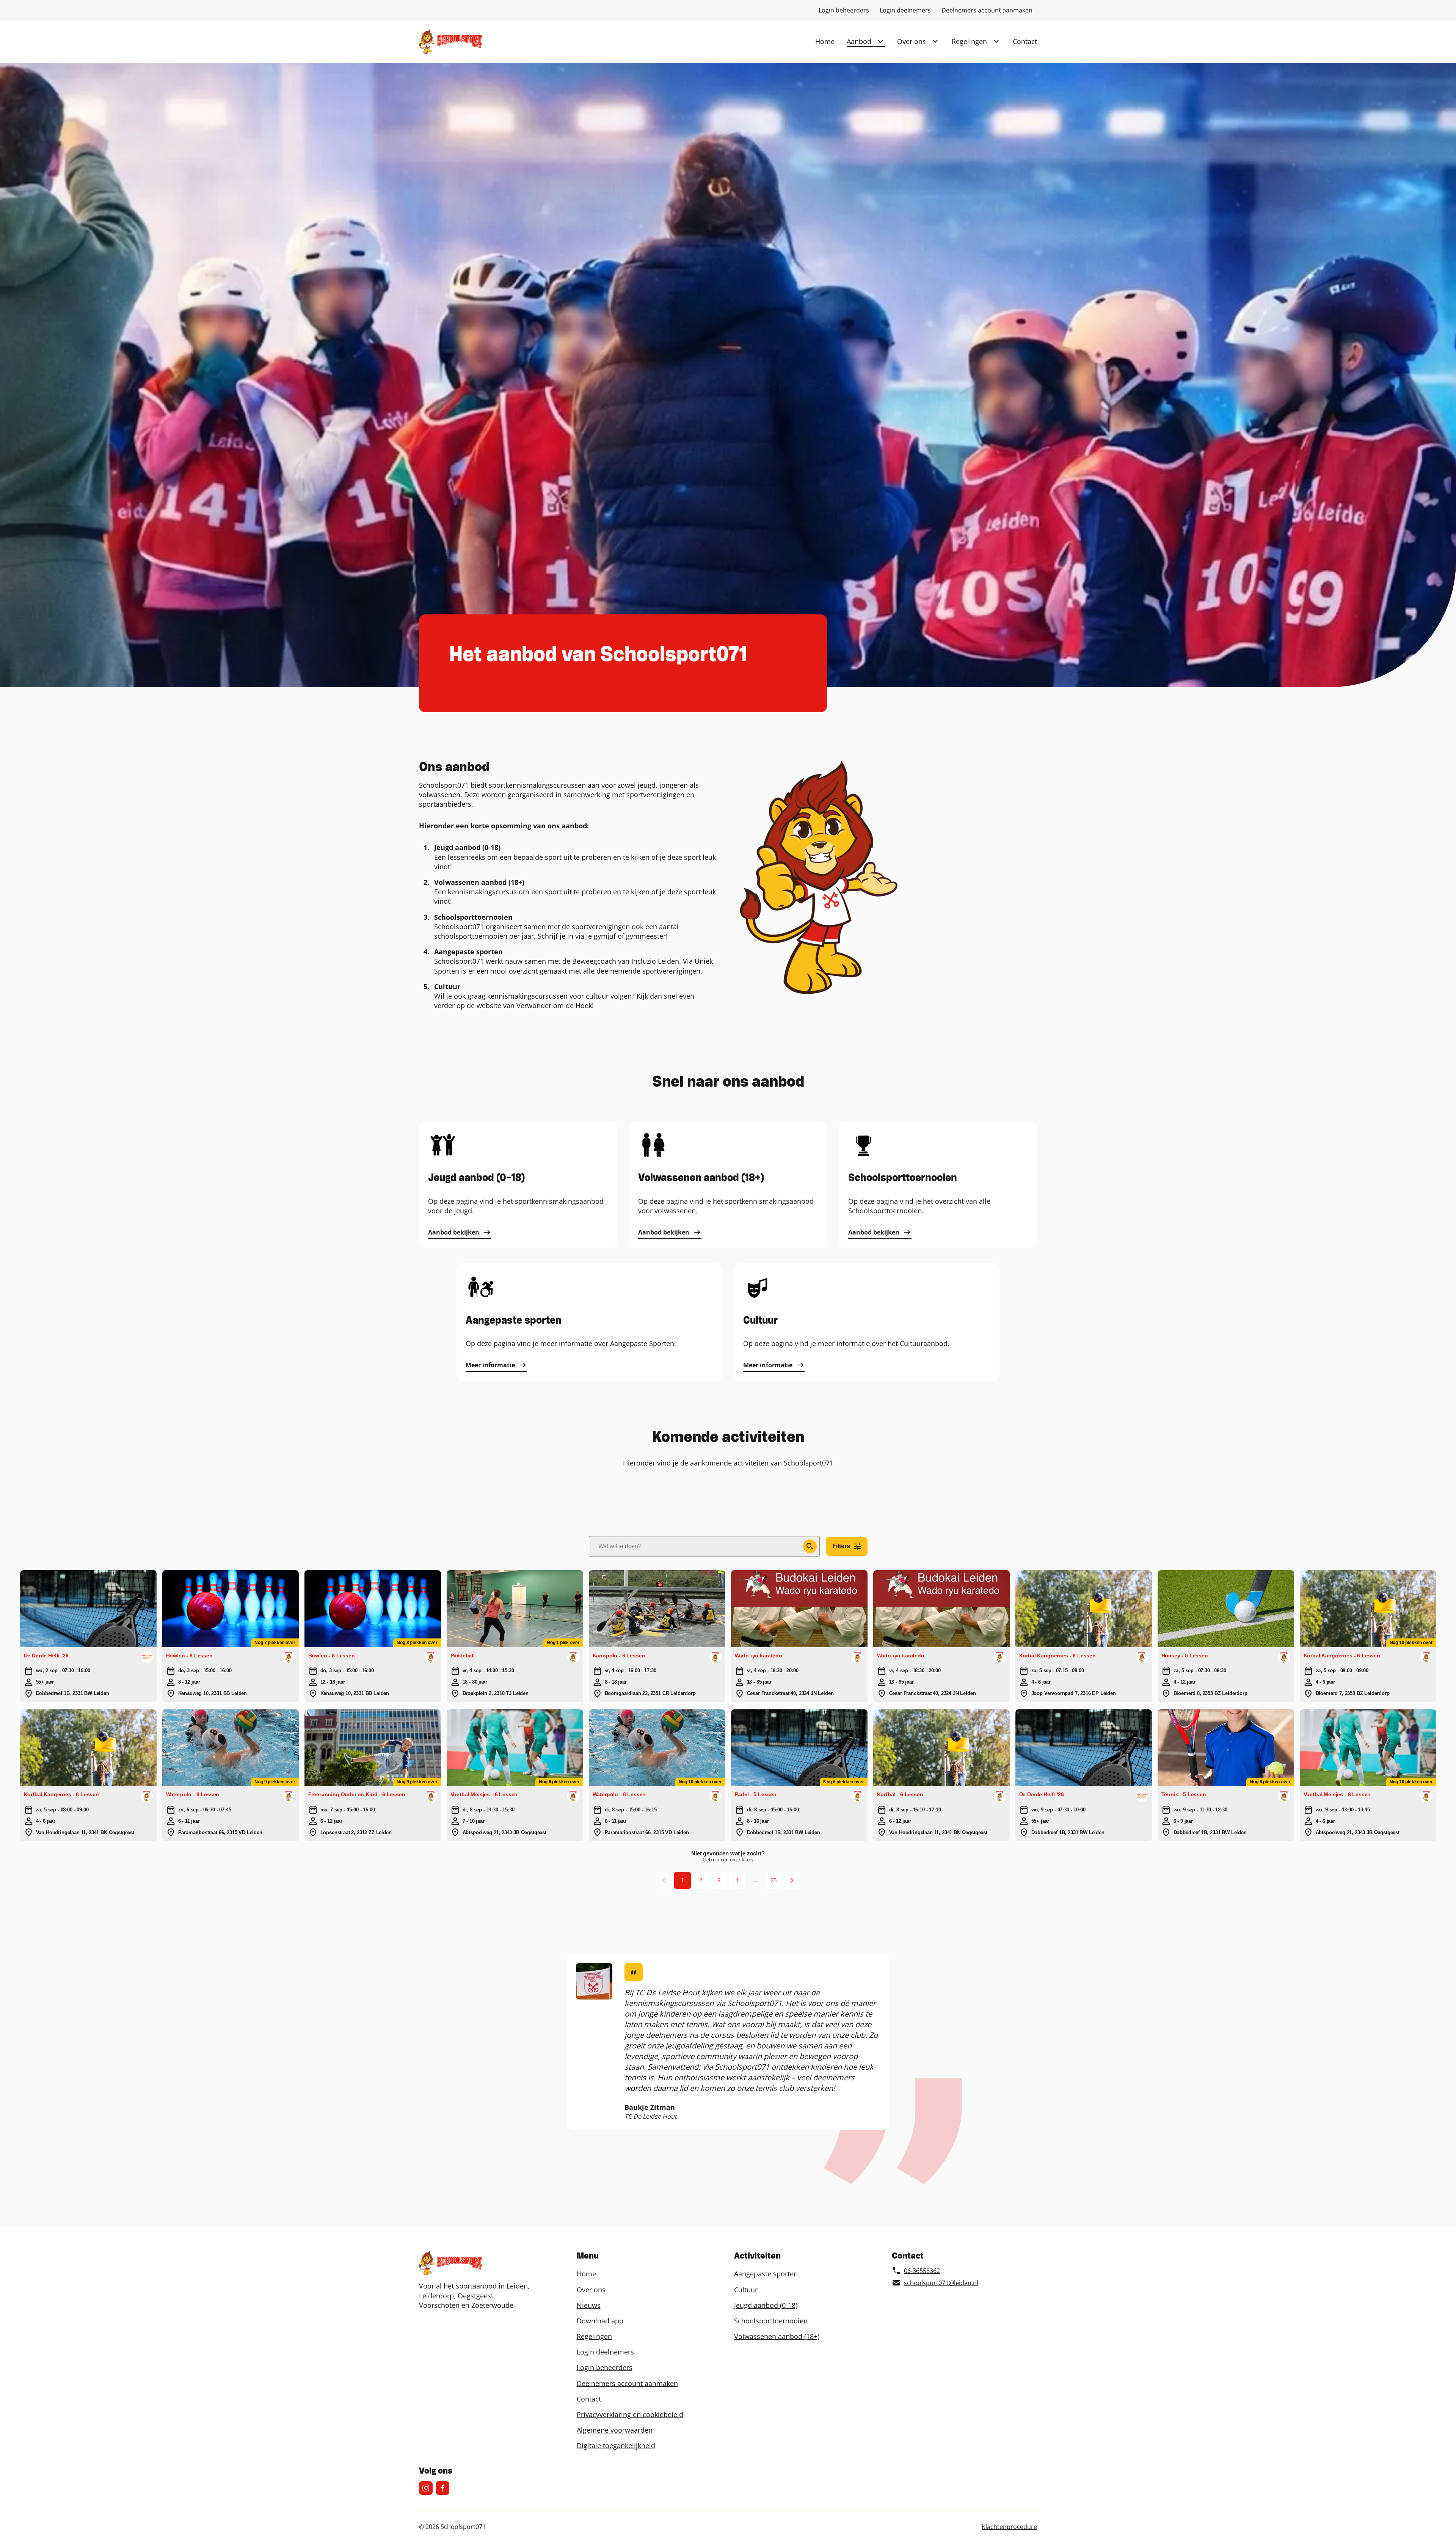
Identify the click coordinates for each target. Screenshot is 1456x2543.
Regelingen (969, 41)
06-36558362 (922, 2271)
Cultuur (746, 2290)
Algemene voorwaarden (615, 2430)
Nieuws (589, 2305)
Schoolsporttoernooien (771, 2321)
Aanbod (859, 41)
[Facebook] (442, 2488)
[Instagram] (426, 2488)
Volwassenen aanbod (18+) (777, 2336)
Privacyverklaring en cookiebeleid (630, 2414)
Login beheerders (844, 10)
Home (825, 41)
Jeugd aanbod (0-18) (766, 2305)
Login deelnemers (905, 10)
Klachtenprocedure (1009, 2527)
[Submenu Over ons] (935, 41)
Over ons (912, 41)
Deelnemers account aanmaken (987, 10)
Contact (1025, 41)
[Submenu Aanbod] (880, 41)
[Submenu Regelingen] (996, 41)
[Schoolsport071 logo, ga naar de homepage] (450, 42)
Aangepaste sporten (766, 2274)
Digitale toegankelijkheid (616, 2446)
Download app (600, 2321)
